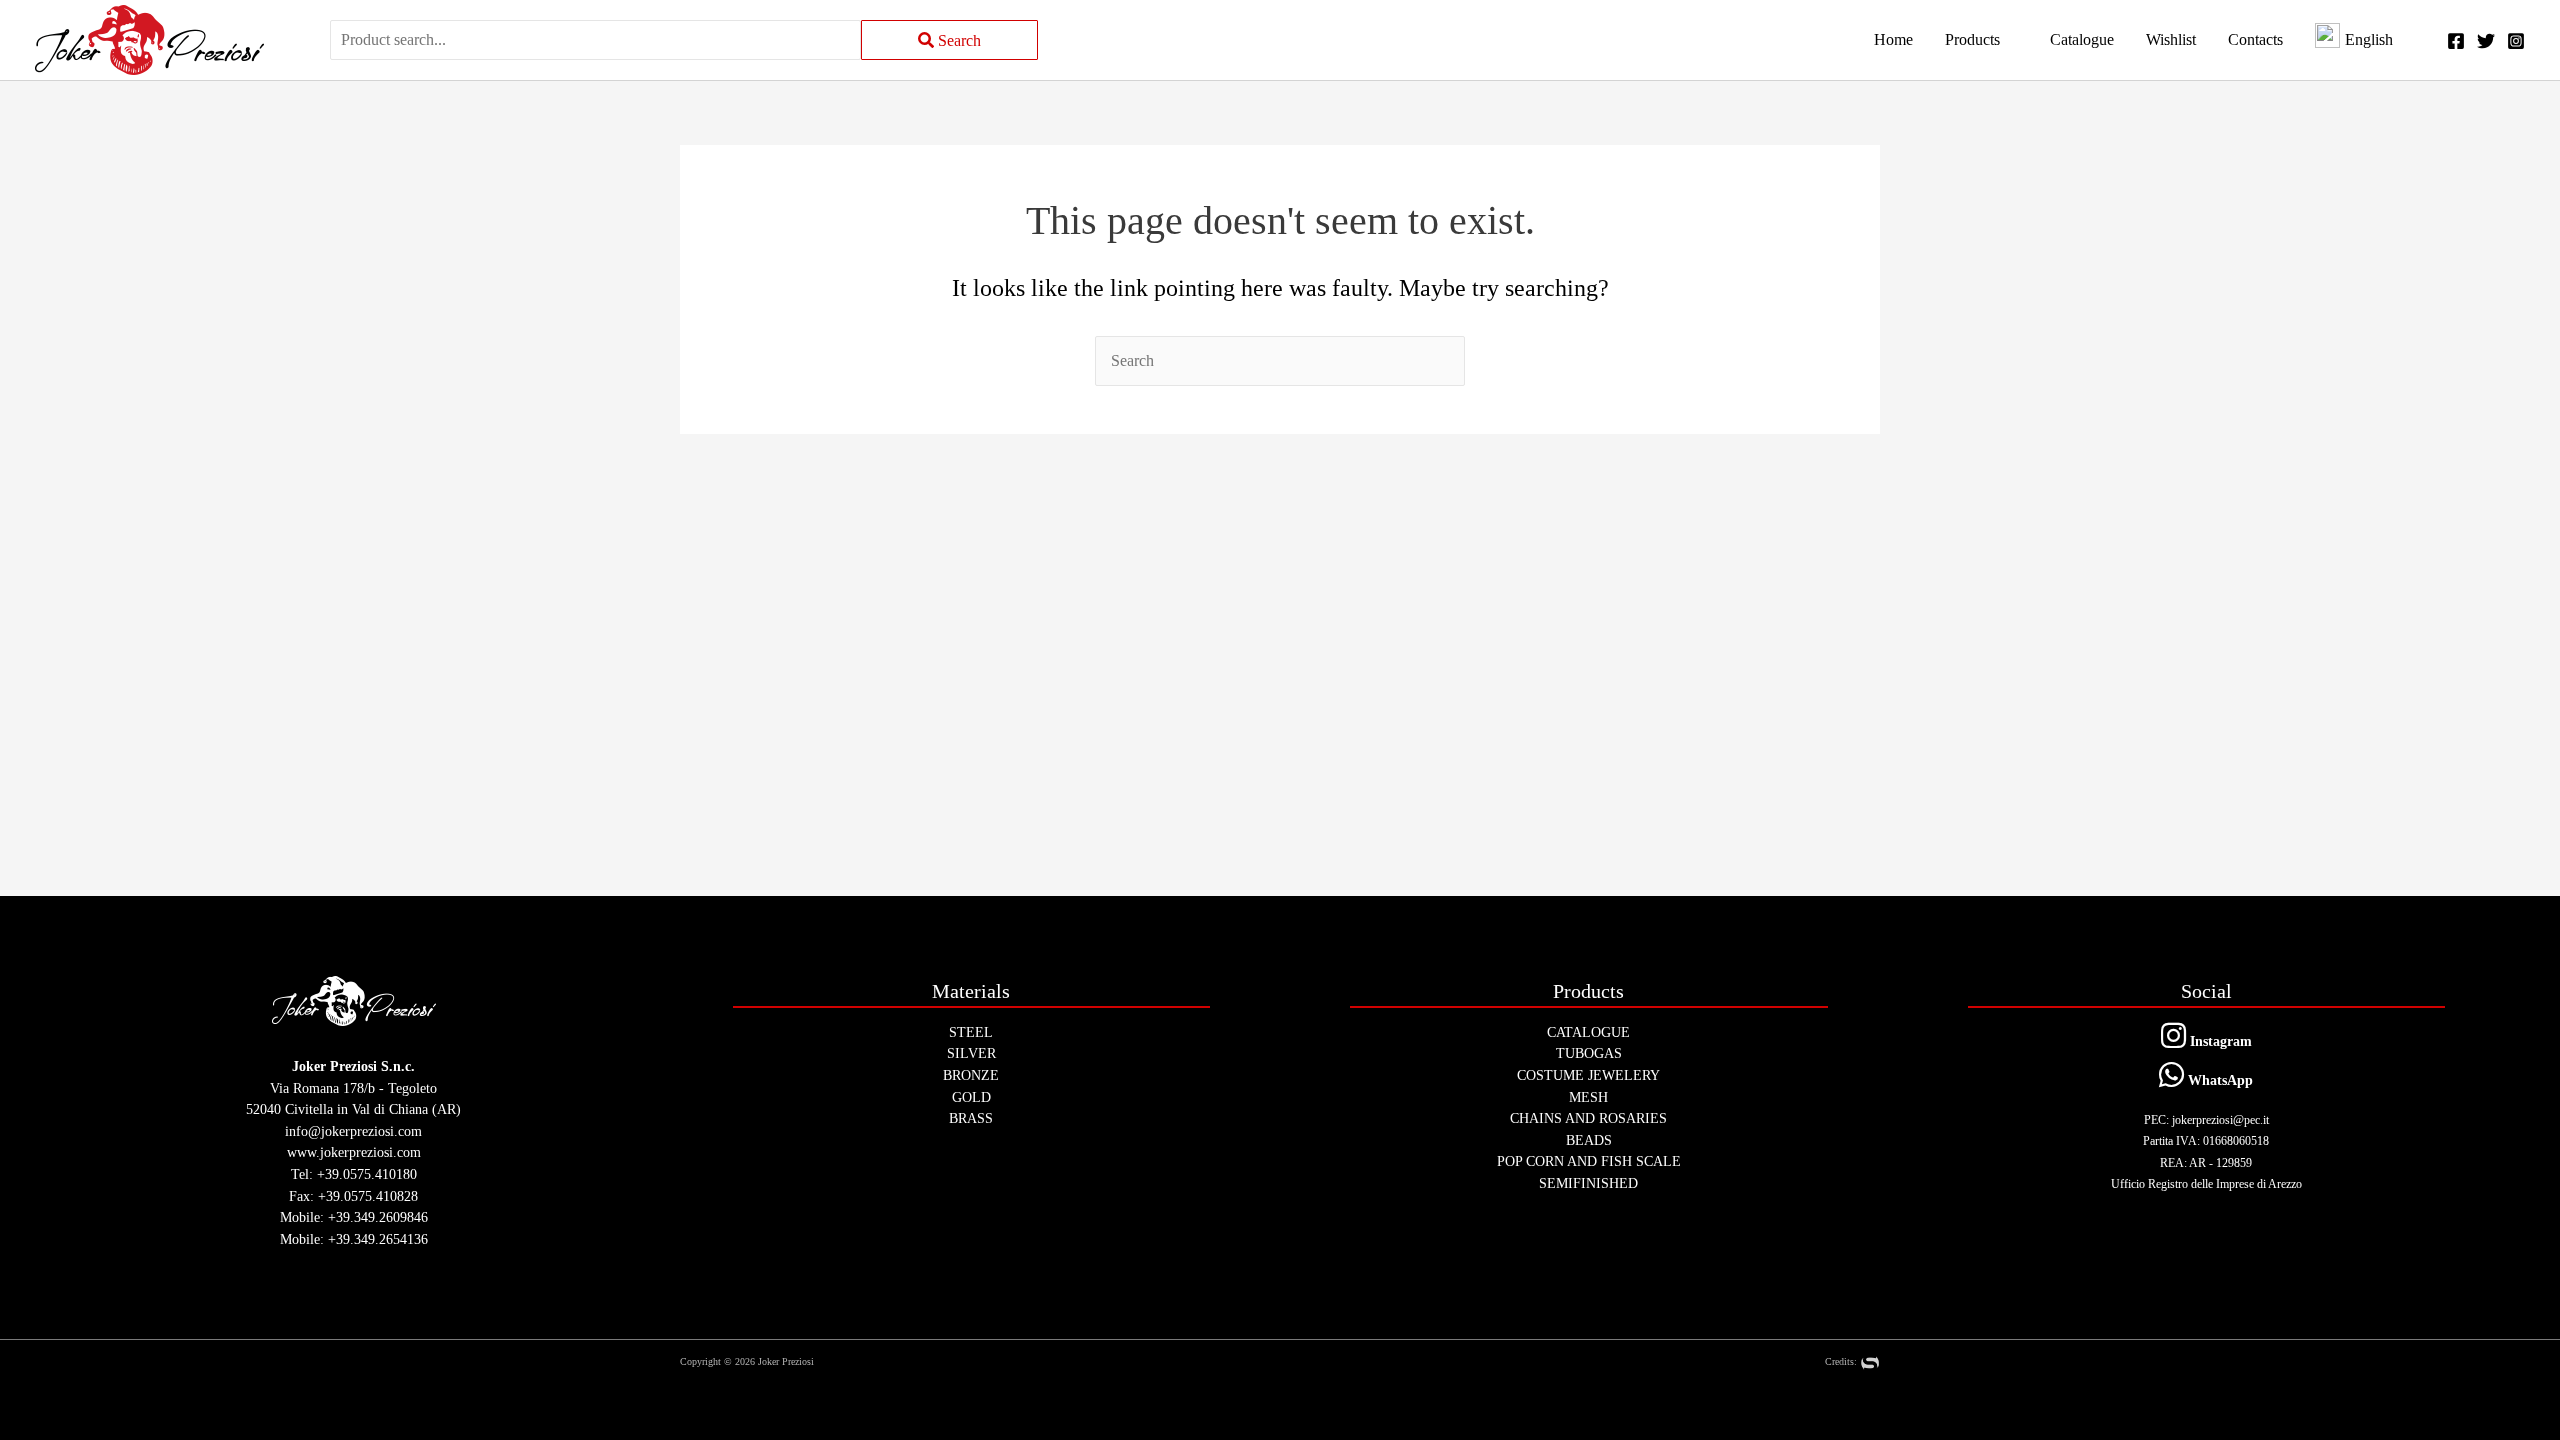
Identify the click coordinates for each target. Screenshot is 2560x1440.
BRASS (971, 1118)
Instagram (2219, 1041)
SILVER (971, 1053)
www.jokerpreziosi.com (354, 1152)
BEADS (1589, 1140)
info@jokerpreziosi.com (353, 1131)
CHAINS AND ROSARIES (1588, 1118)
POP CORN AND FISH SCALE (1589, 1161)
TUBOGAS (1589, 1053)
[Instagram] (2516, 41)
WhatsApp (2218, 1080)
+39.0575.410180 (367, 1174)
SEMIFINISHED (1588, 1183)
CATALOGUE (1588, 1032)
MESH (1588, 1097)
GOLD (971, 1097)
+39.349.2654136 (378, 1239)
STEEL (971, 1032)
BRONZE (971, 1075)
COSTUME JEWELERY (1588, 1075)
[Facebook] (2456, 41)
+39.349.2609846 (378, 1217)
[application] (2009, 40)
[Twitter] (2486, 41)
